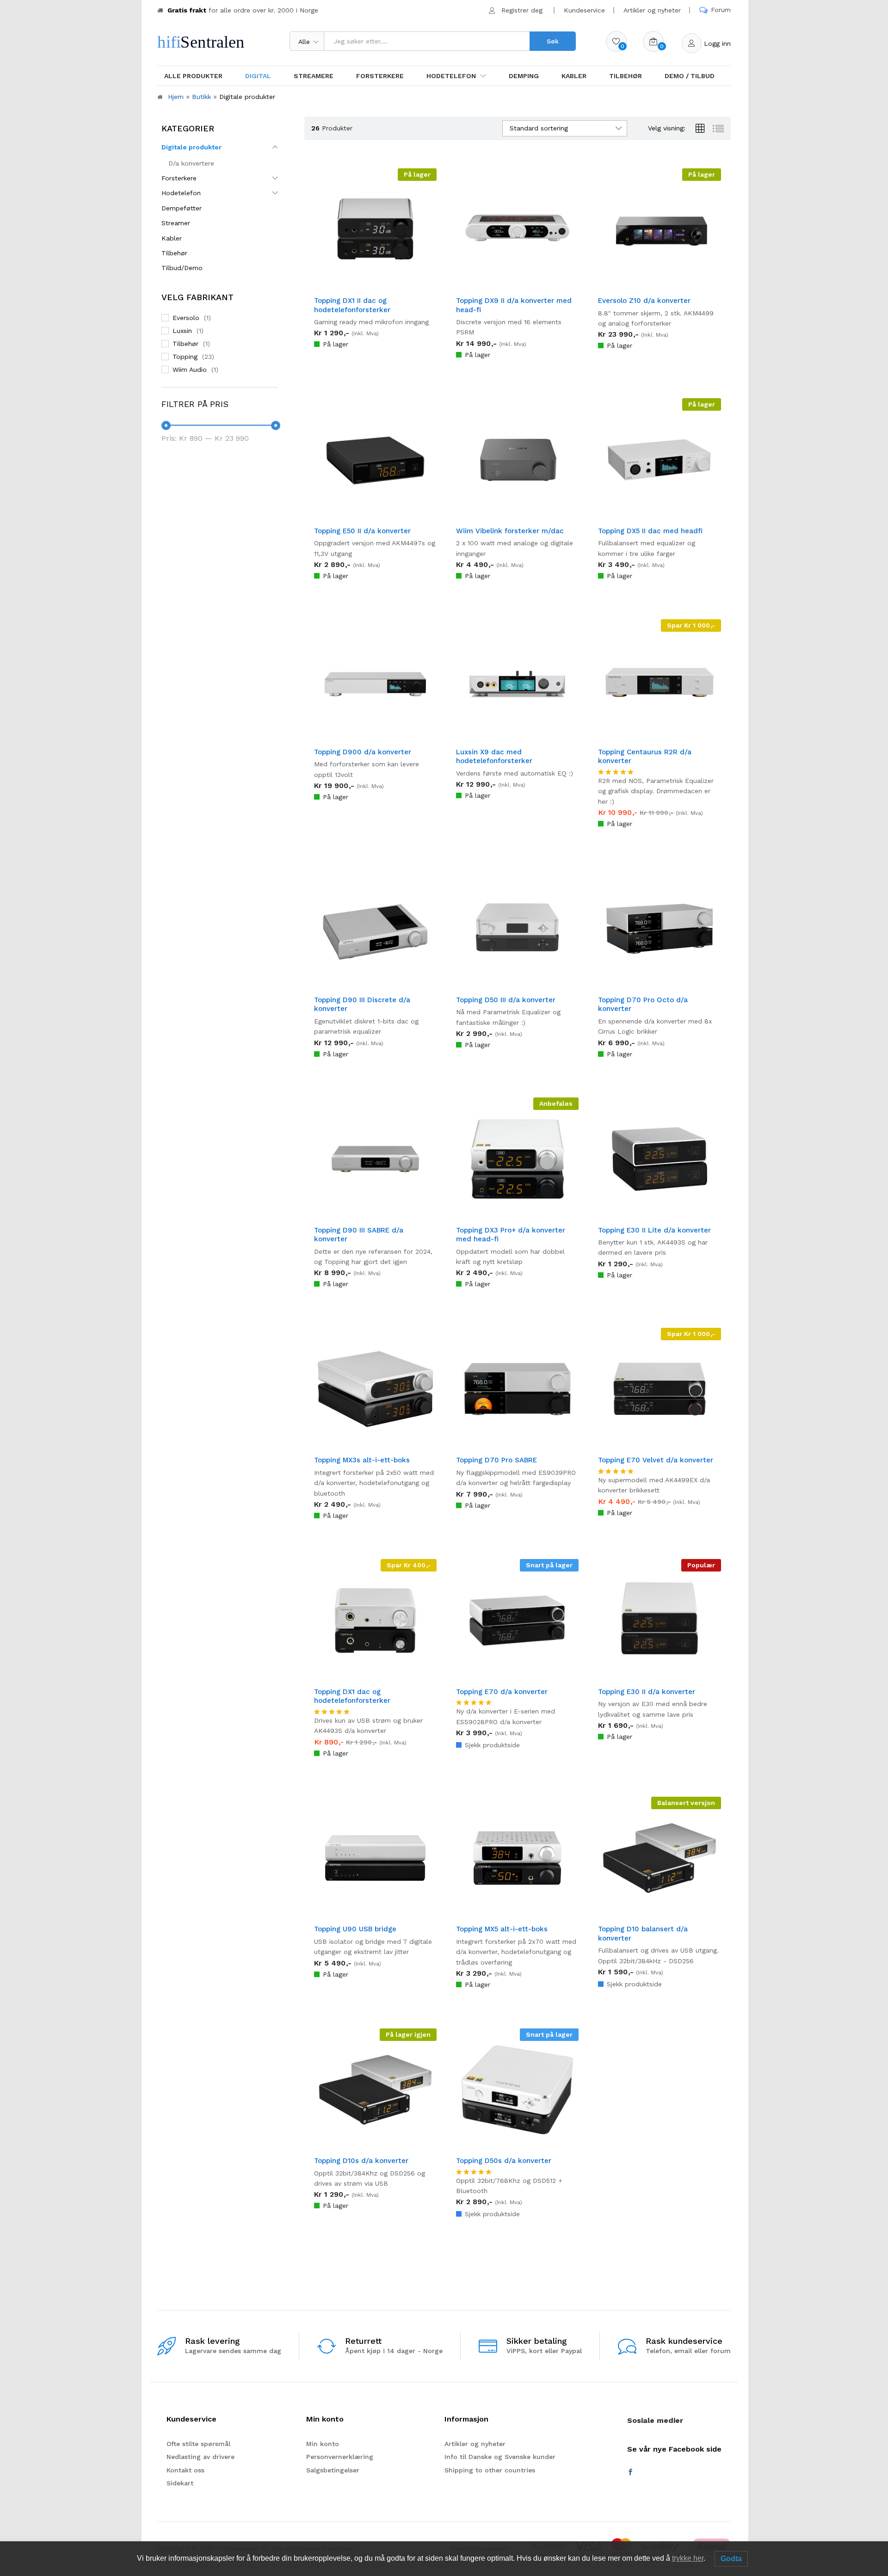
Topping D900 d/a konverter (363, 752)
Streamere (314, 76)
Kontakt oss (185, 2470)
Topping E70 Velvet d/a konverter (656, 1460)
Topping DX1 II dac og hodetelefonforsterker (352, 305)
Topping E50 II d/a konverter (362, 531)
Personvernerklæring (340, 2457)
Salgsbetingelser (333, 2470)
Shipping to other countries (490, 2470)
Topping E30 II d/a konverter (647, 1692)
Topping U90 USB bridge (355, 1929)
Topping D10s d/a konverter (361, 2161)
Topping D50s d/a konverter (504, 2161)
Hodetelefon (181, 193)
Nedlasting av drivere (200, 2457)
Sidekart (180, 2483)
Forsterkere (380, 76)
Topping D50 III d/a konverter (506, 1000)
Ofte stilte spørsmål (198, 2444)
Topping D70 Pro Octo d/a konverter (643, 1005)
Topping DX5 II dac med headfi (650, 531)
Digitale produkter (191, 147)
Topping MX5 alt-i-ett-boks (502, 1929)
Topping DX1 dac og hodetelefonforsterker (352, 1696)
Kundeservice (584, 10)
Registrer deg (522, 10)
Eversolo (186, 318)
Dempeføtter (182, 208)
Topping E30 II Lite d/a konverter (654, 1230)
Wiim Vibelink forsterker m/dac (510, 531)
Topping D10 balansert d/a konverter (643, 1934)
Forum (721, 10)
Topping (185, 357)
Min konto (323, 2444)
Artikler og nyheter (652, 10)
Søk (553, 41)
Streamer (176, 223)
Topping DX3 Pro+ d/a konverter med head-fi (511, 1235)
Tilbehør (626, 76)
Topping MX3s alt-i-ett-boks (362, 1460)
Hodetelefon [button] (451, 76)
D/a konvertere (191, 163)
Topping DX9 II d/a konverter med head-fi (514, 305)
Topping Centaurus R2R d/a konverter (645, 757)
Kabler (574, 76)
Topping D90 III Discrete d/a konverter (362, 1005)
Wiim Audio (190, 370)
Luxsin (182, 331)
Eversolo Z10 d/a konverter (644, 301)
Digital (258, 76)
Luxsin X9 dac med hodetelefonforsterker (494, 757)
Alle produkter (193, 76)
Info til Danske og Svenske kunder (500, 2457)
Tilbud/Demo (182, 268)
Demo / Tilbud (690, 76)
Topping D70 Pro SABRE (496, 1460)
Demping (524, 76)
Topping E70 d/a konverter (502, 1692)
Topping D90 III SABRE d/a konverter (359, 1235)
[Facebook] (630, 2472)
